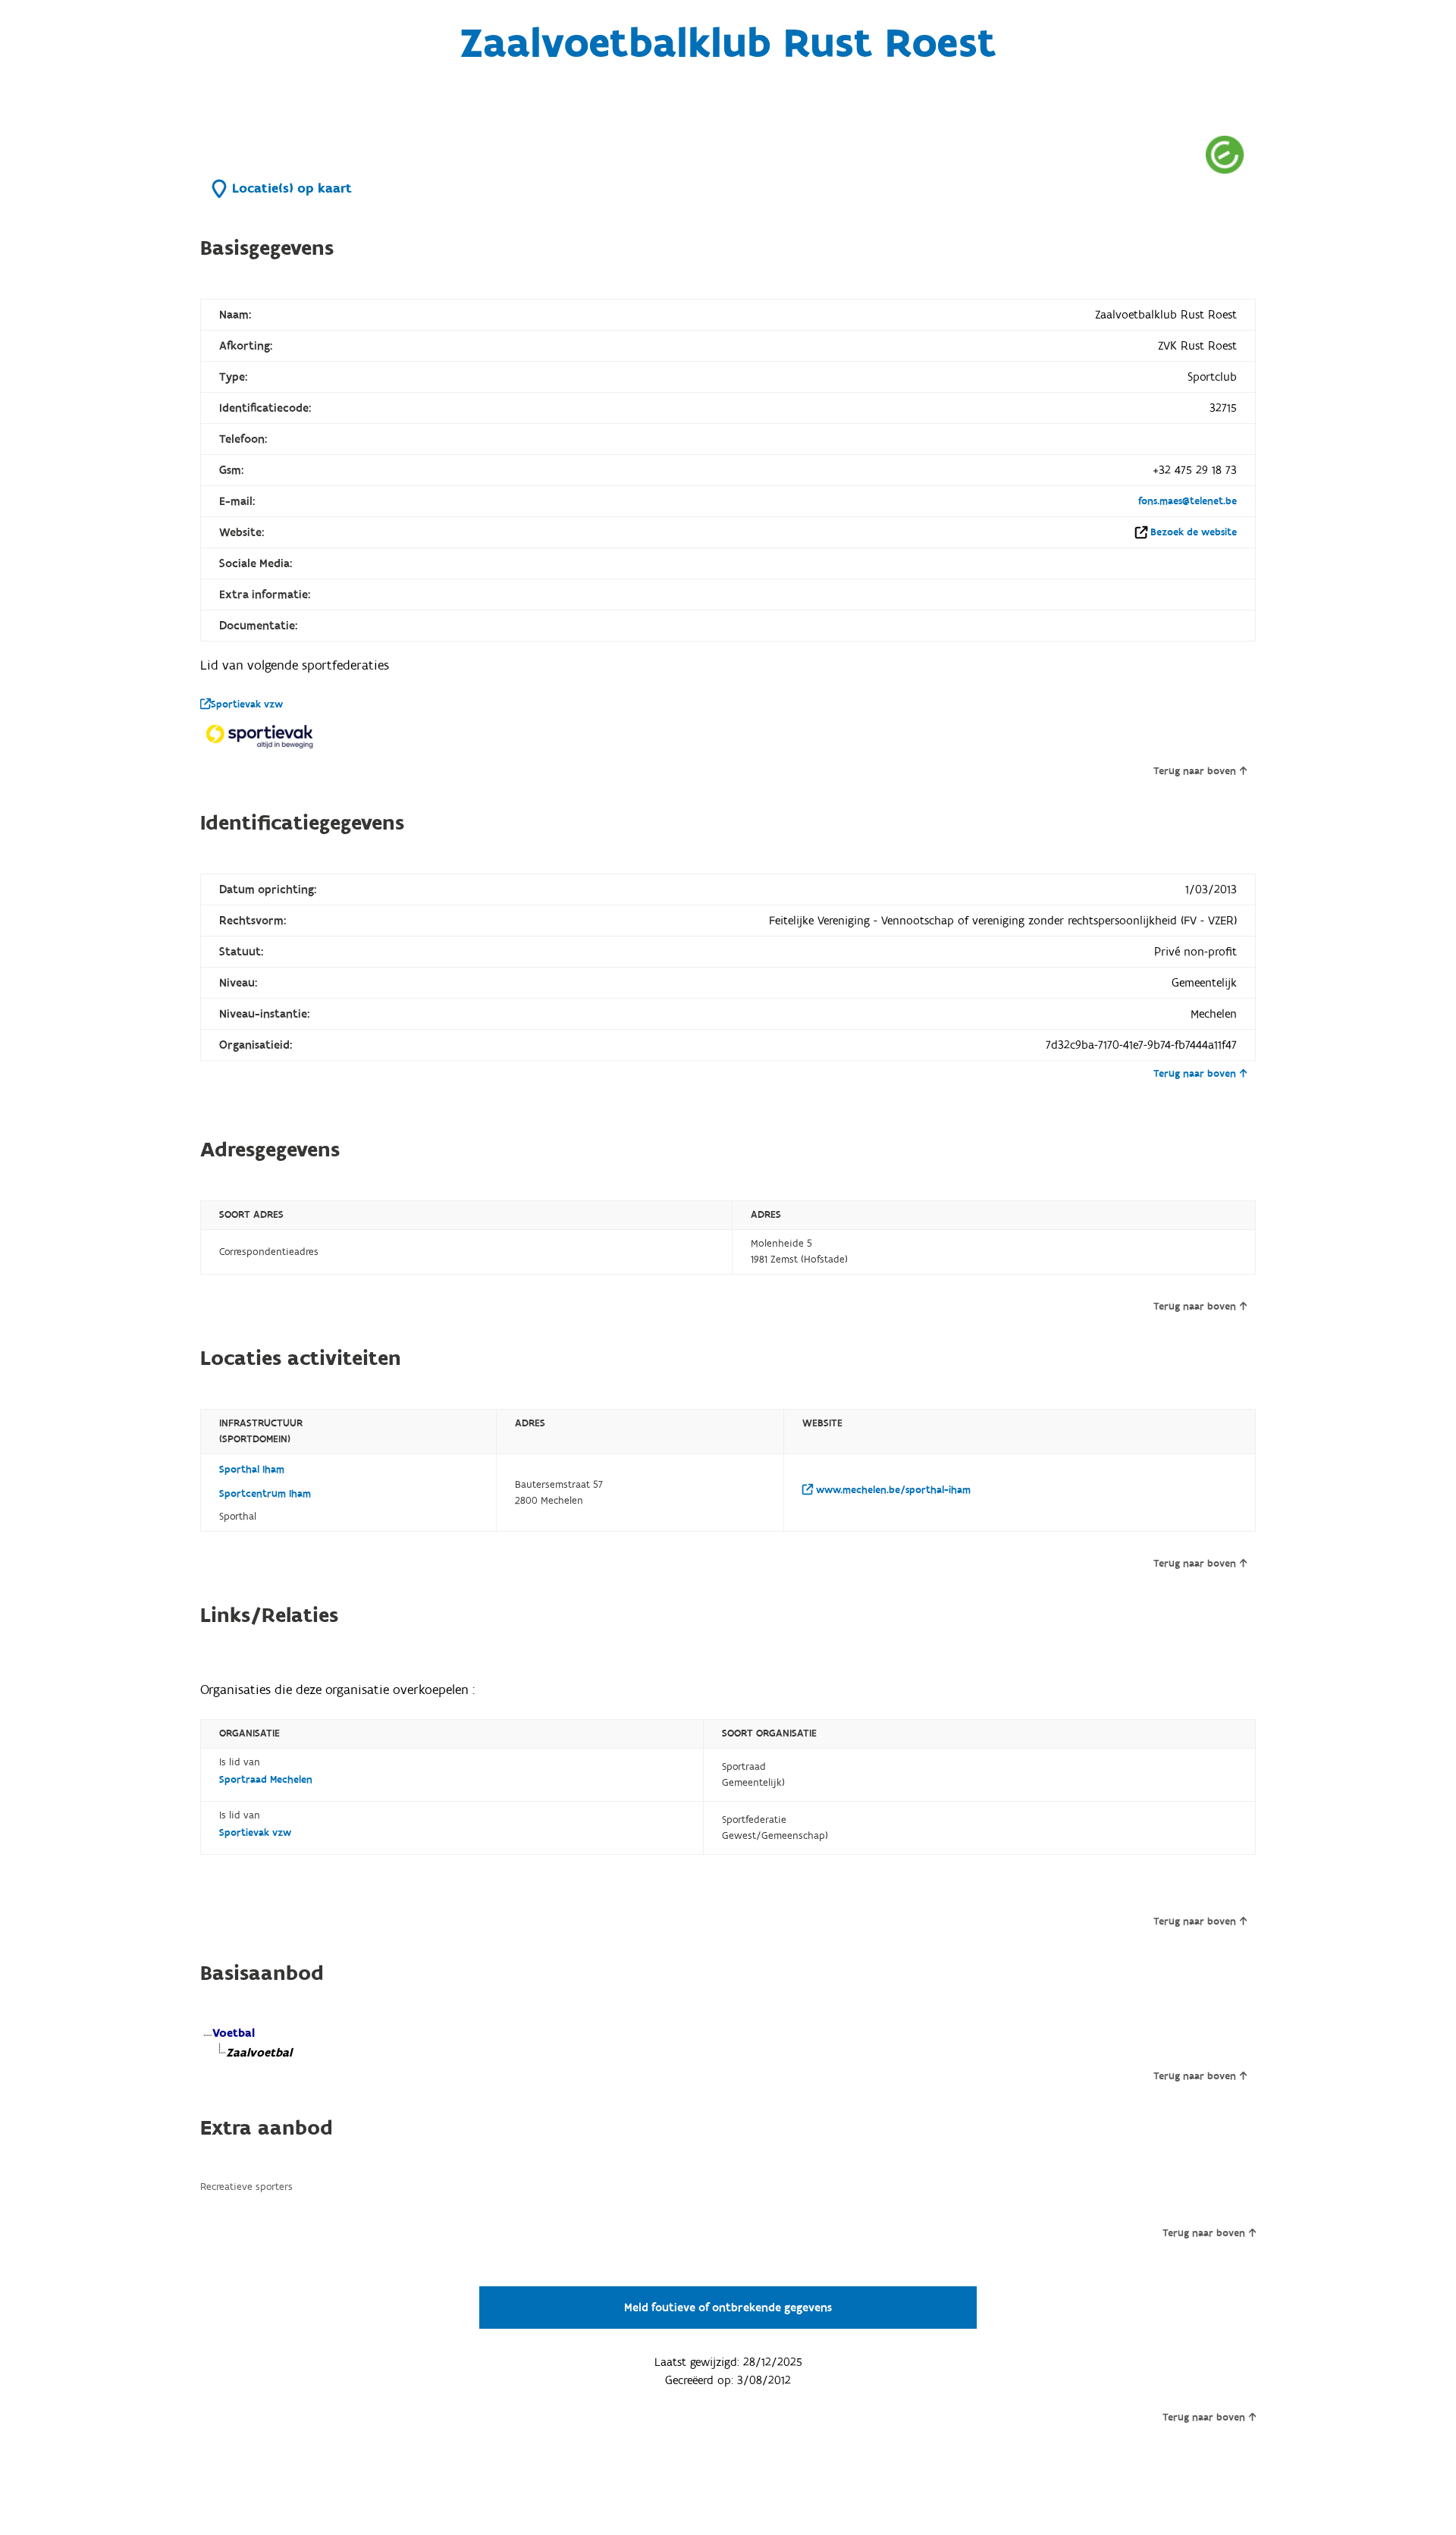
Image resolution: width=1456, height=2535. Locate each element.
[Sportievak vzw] (261, 736)
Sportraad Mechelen (266, 1780)
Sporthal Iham (252, 1470)
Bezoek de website (1194, 532)
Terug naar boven (1195, 771)
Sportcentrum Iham (265, 1494)
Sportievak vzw (247, 704)
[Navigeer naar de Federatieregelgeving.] (1225, 154)
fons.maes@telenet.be (1188, 501)
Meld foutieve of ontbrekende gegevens (728, 2308)
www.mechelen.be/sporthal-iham (892, 1490)
